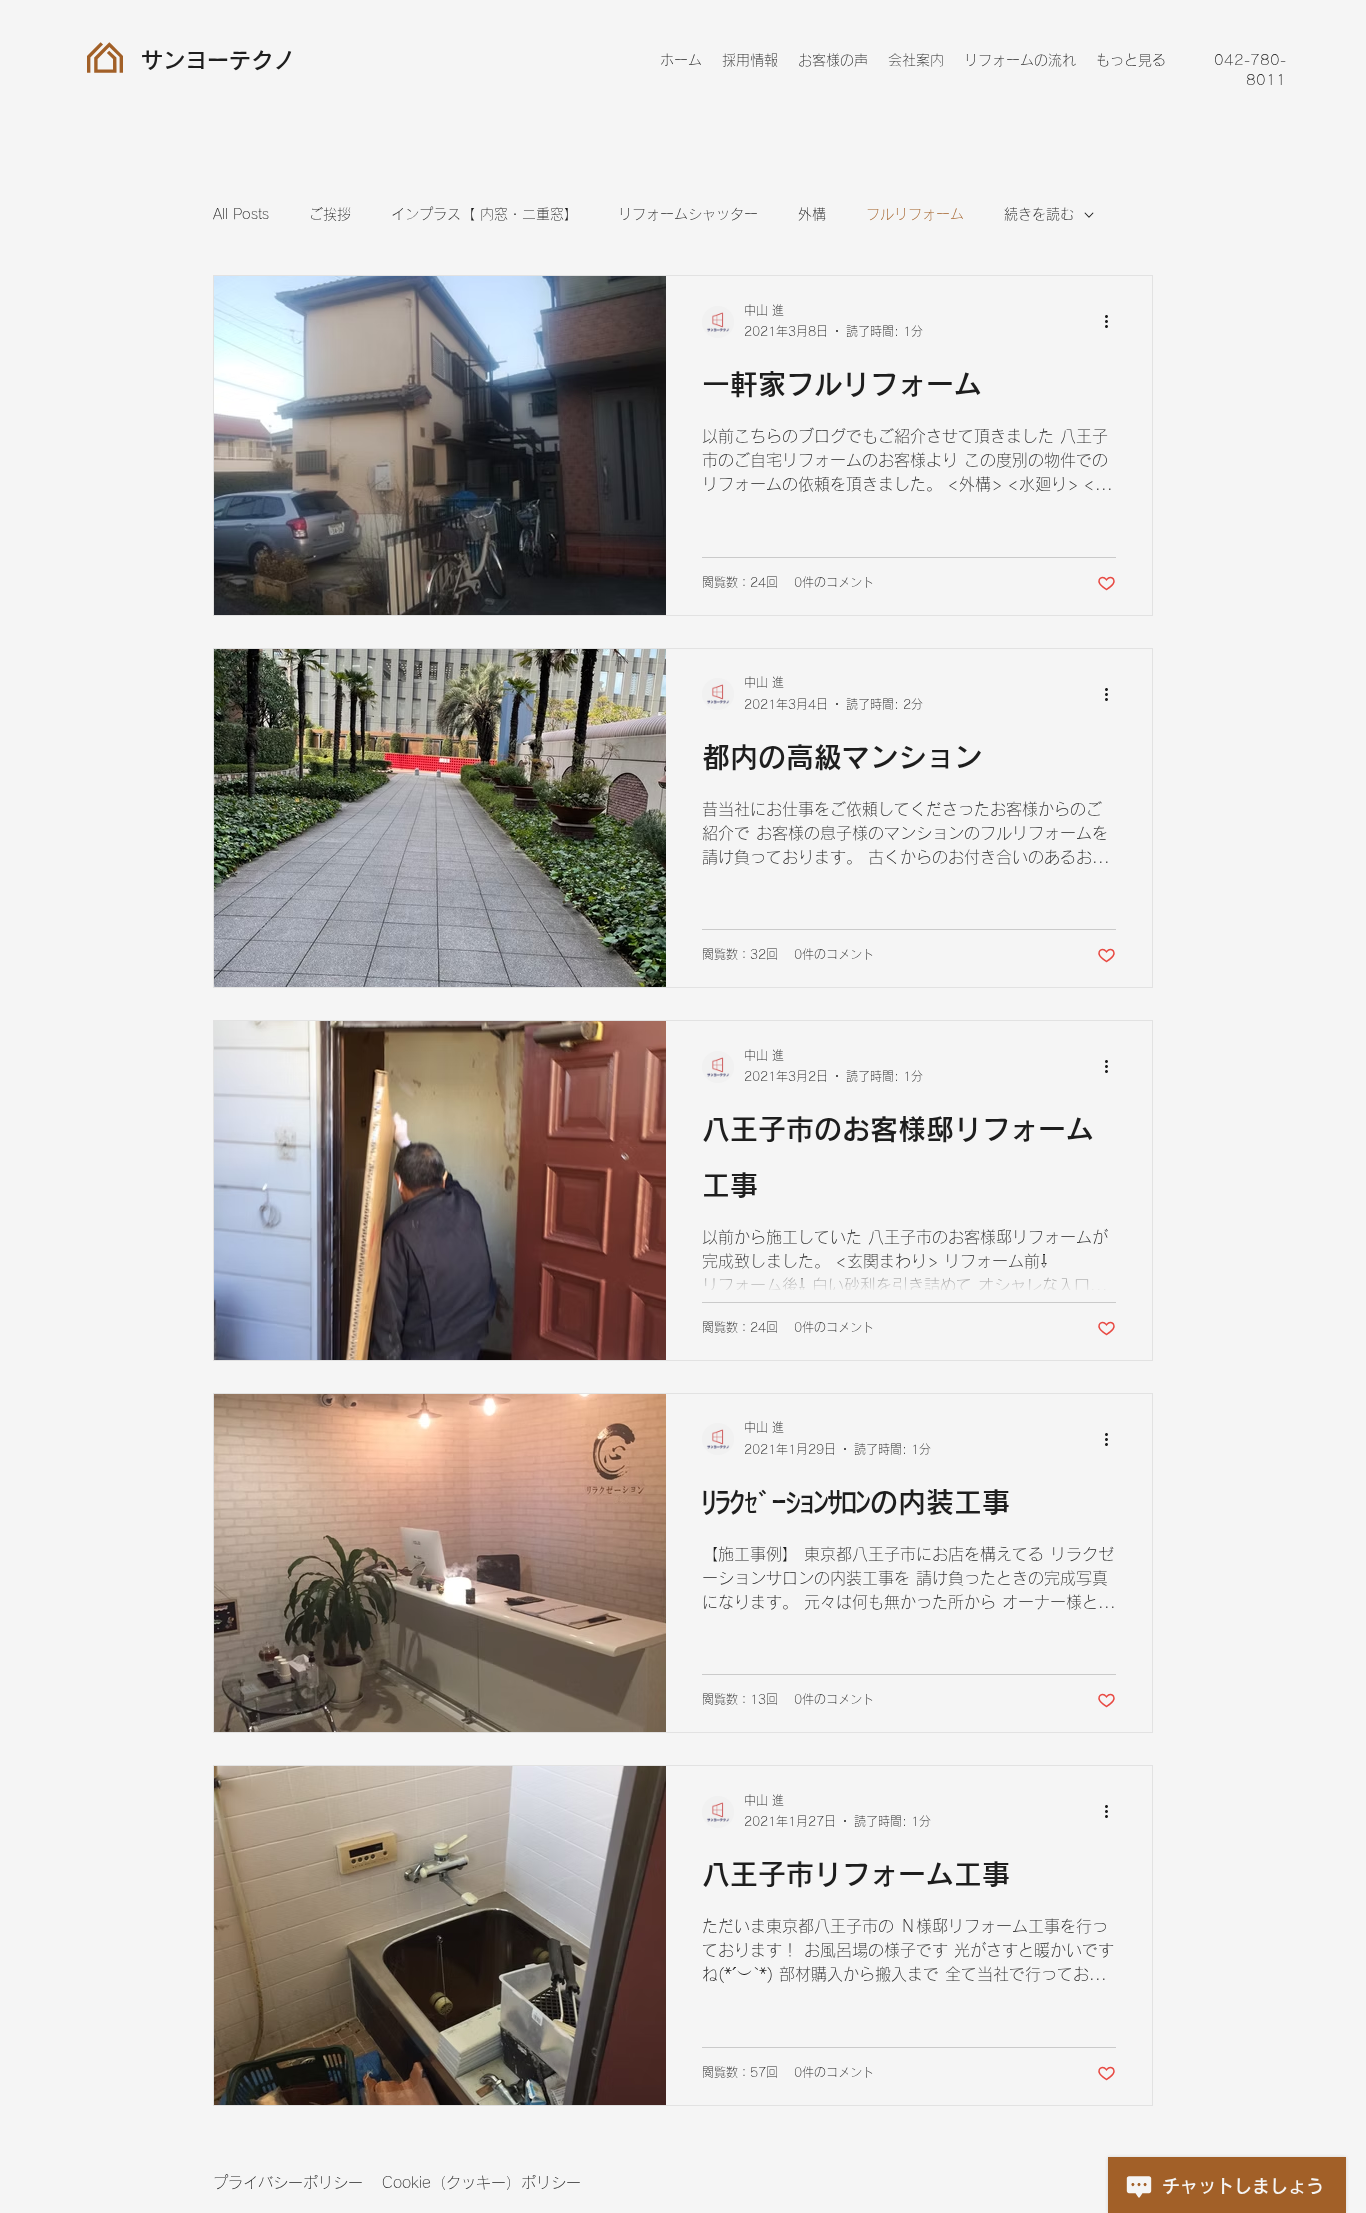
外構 (812, 214)
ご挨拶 (330, 214)
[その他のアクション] (1113, 322)
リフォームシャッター (688, 214)
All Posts (241, 214)
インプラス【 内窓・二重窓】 (484, 214)
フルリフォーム (915, 214)
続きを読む (1039, 214)
